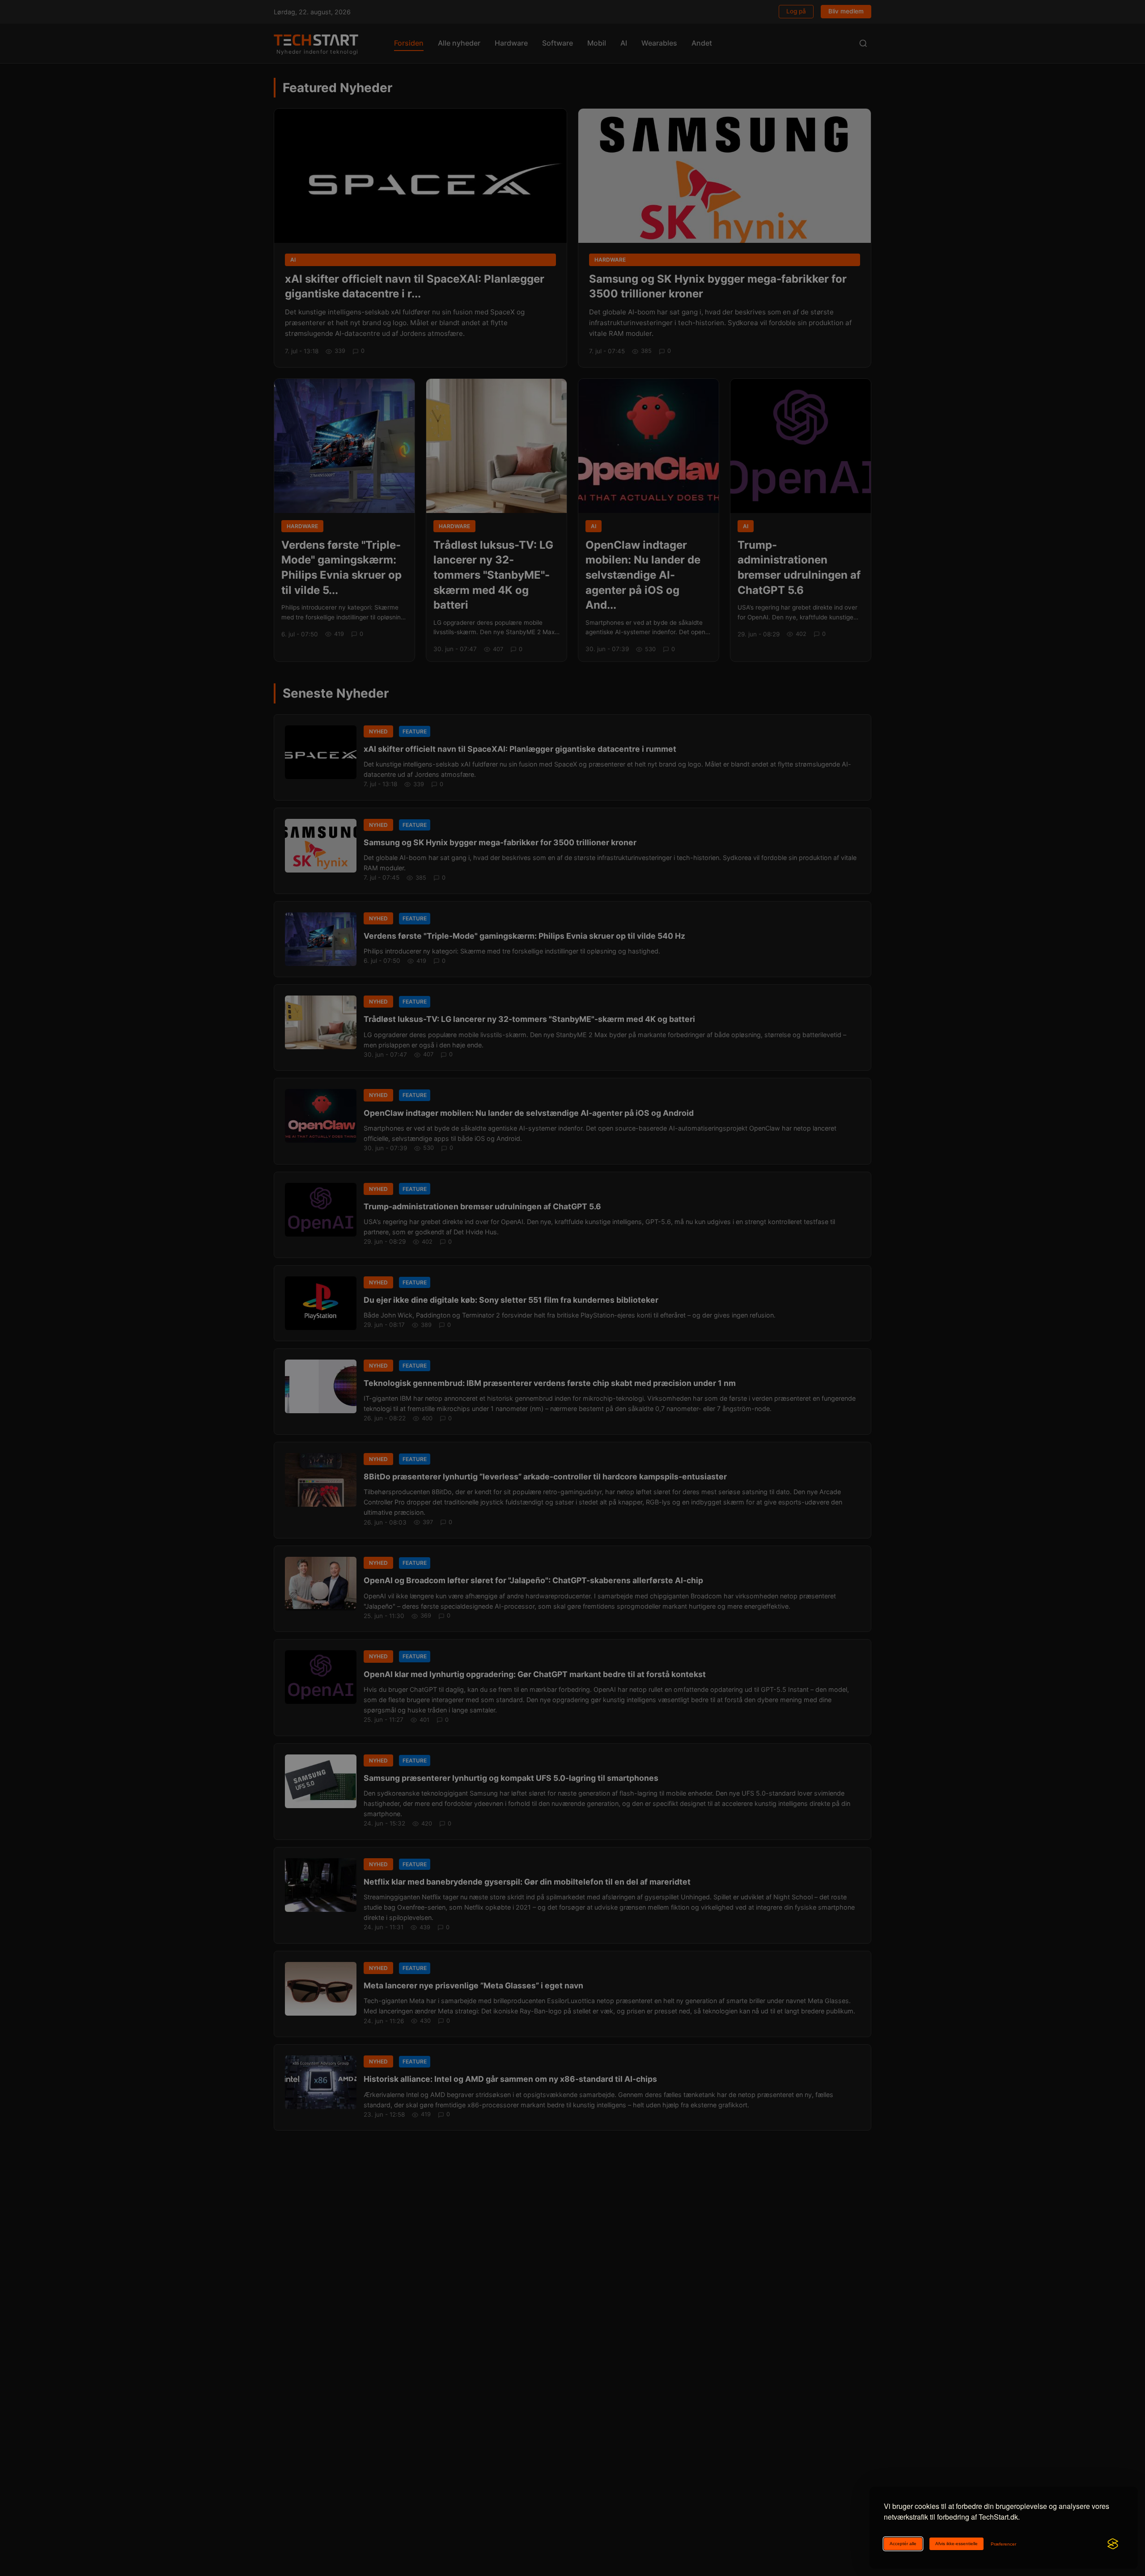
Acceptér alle (903, 2544)
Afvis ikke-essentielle (956, 2544)
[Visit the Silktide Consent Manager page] (1113, 2544)
